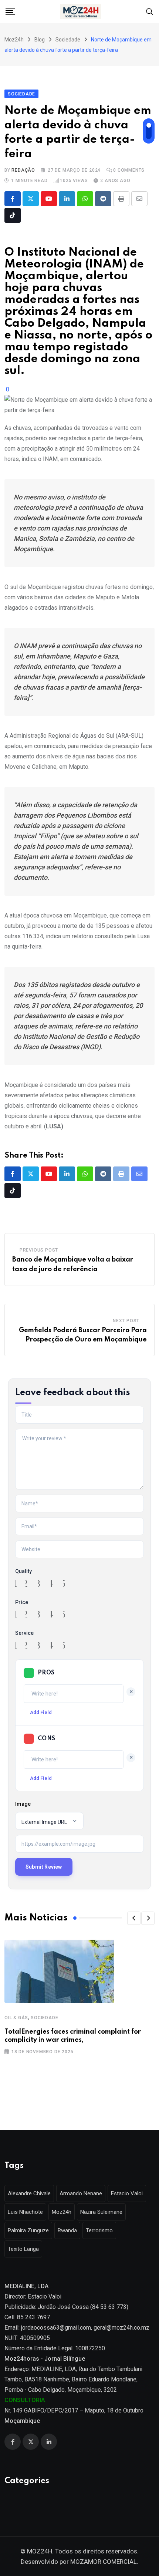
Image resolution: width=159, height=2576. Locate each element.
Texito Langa (23, 2249)
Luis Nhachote (25, 2212)
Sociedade (44, 2018)
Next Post (126, 1321)
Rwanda (67, 2230)
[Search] (150, 11)
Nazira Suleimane (101, 2212)
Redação (23, 170)
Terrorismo (99, 2230)
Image (23, 1804)
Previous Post (39, 1250)
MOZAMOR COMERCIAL (104, 2562)
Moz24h (62, 2212)
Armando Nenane (81, 2193)
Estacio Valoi (127, 2193)
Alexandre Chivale (29, 2193)
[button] (134, 1918)
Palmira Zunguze (28, 2230)
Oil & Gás (16, 2018)
